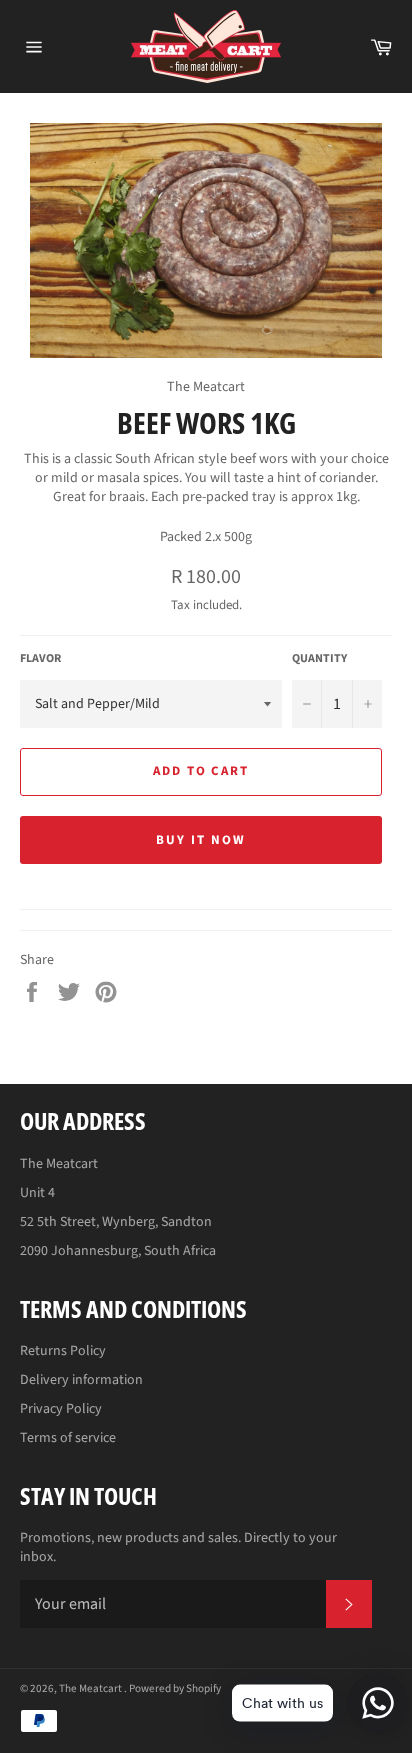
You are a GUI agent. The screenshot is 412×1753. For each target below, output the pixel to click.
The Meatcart (91, 1688)
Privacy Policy (61, 1409)
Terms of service (68, 1438)
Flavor (40, 659)
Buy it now (201, 840)
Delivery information (81, 1380)
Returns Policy (63, 1351)
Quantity (319, 659)
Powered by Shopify (175, 1688)
